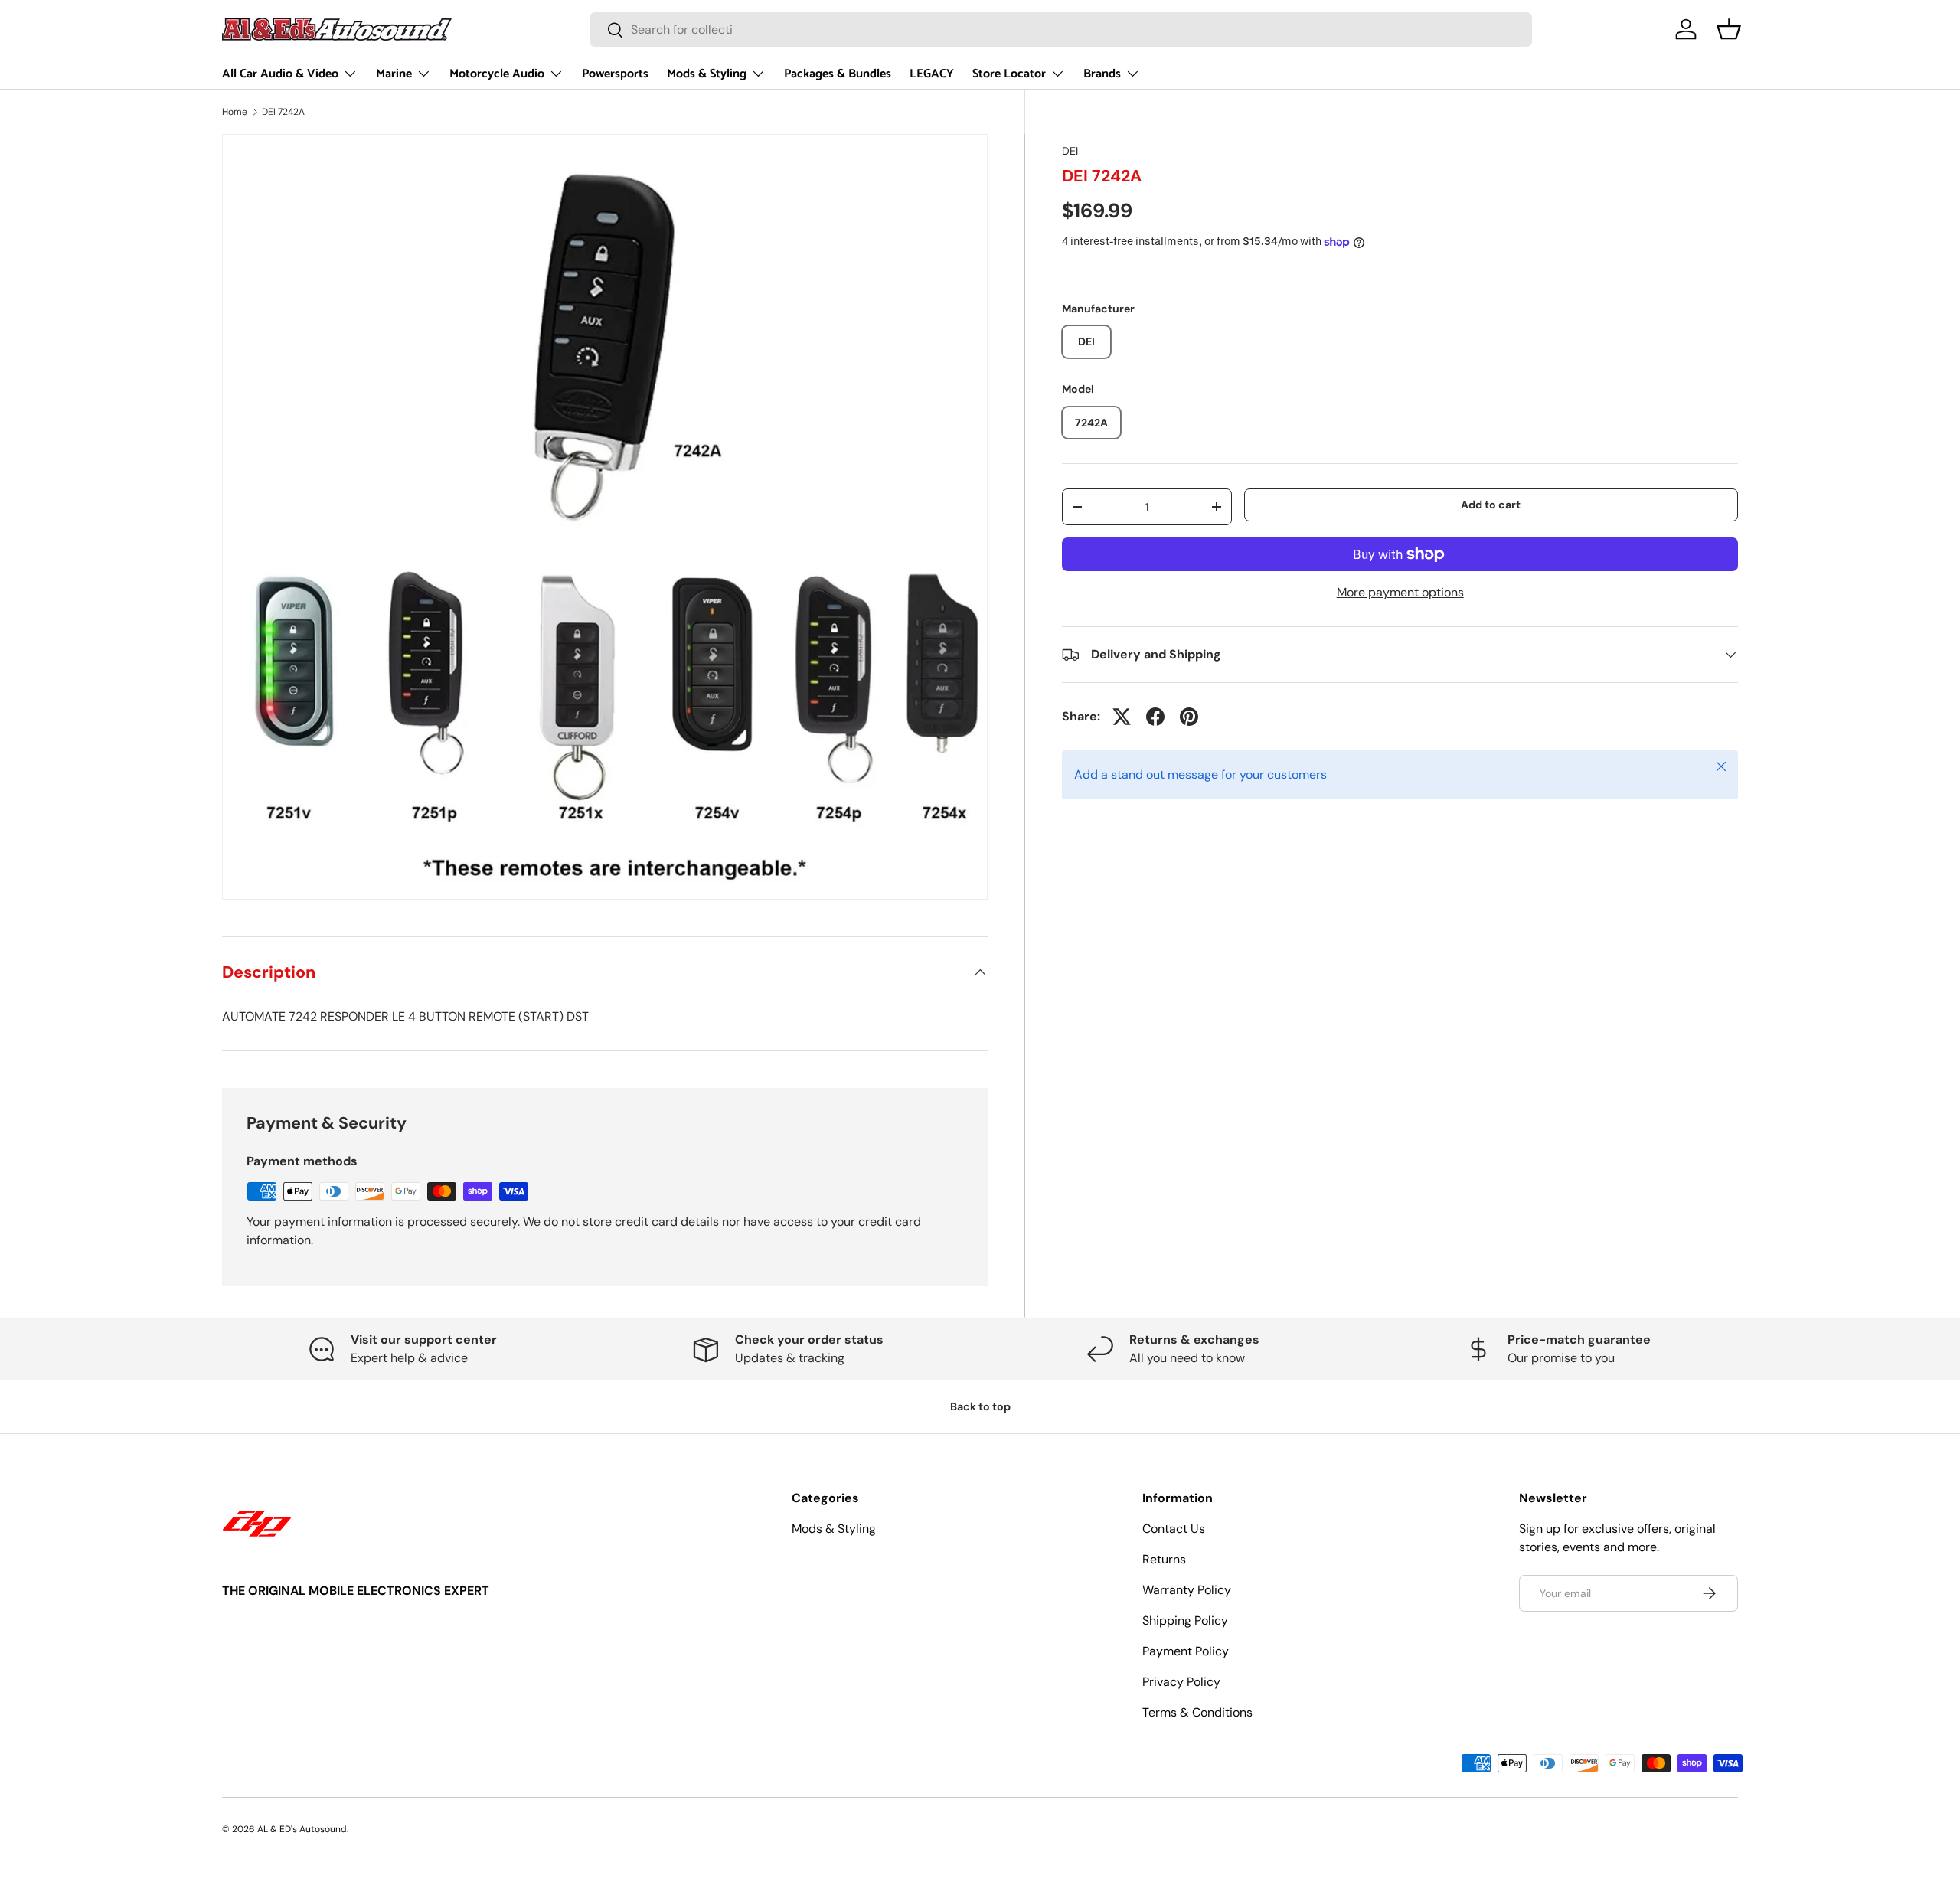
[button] (1729, 29)
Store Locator (1009, 74)
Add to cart (1491, 505)
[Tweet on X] (1122, 717)
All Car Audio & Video (280, 74)
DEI (1070, 151)
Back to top (980, 1406)
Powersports (615, 74)
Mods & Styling (707, 74)
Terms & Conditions (1197, 1712)
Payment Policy (1186, 1651)
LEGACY (932, 74)
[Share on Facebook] (1155, 717)
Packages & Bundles (838, 74)
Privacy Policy (1181, 1682)
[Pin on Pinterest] (1189, 717)
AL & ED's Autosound (302, 1829)
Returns (1164, 1559)
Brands (1102, 74)
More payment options (1400, 592)
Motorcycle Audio (497, 74)
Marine (394, 74)
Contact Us (1174, 1529)
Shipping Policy (1185, 1620)
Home (235, 112)
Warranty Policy (1187, 1590)
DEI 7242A (283, 112)
